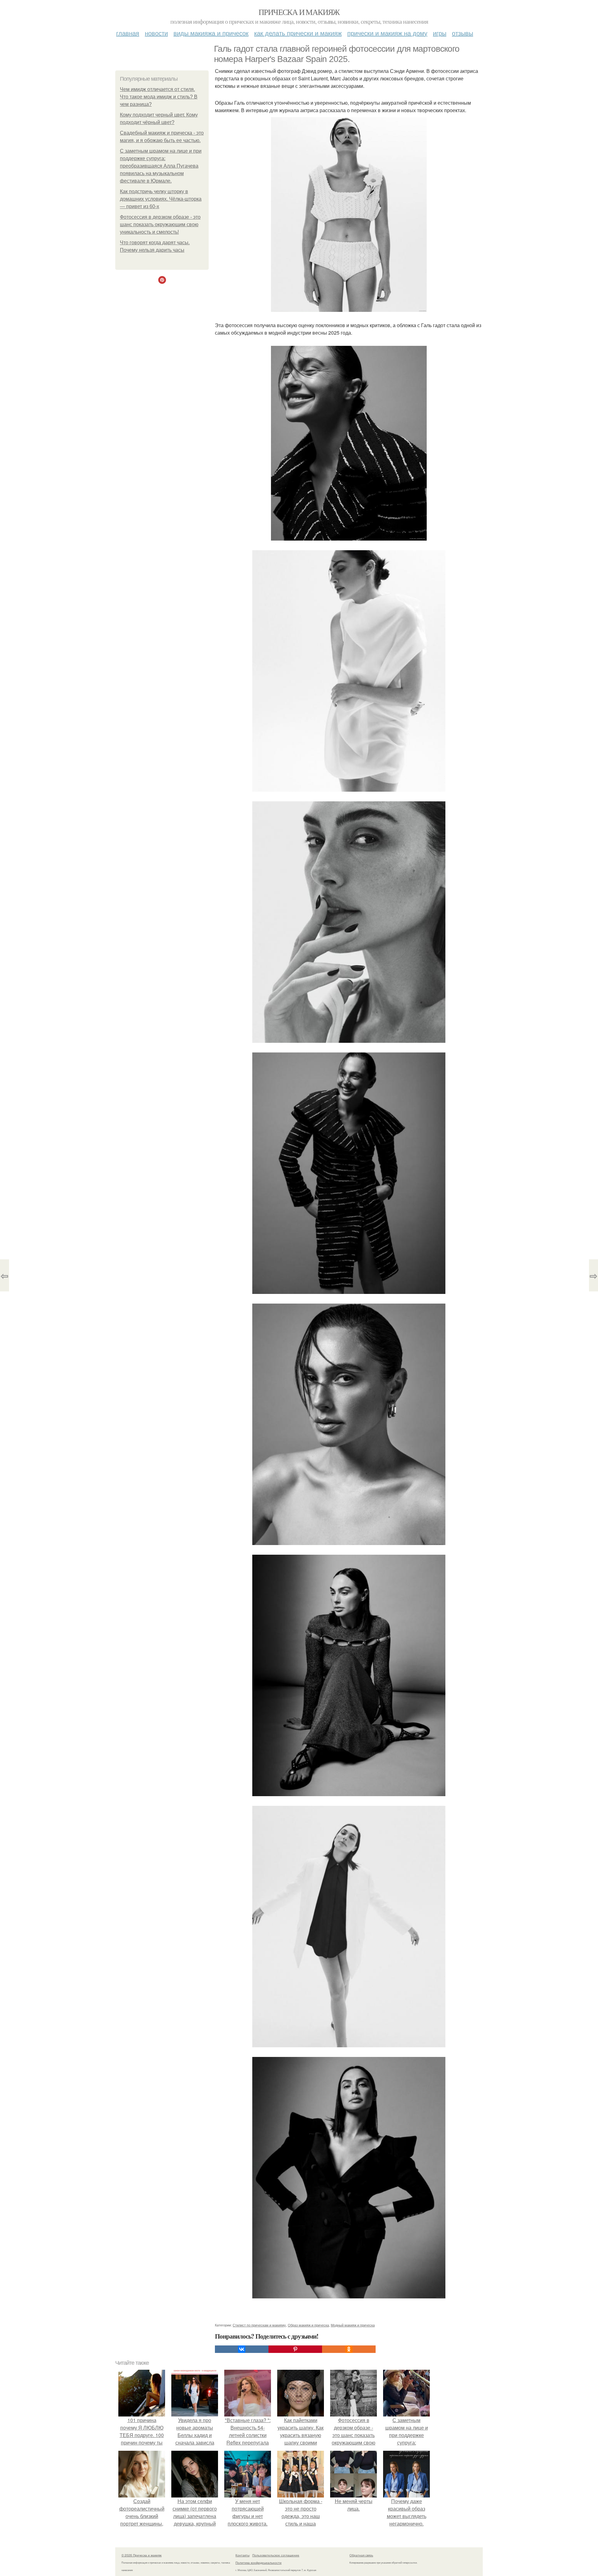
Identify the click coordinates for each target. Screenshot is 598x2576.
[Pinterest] (295, 2349)
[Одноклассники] (349, 2349)
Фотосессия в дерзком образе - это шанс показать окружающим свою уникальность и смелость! (160, 224)
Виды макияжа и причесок (211, 33)
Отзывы (463, 33)
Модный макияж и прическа (353, 2325)
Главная (128, 33)
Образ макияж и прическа (308, 2325)
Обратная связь (361, 2555)
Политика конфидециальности (259, 2563)
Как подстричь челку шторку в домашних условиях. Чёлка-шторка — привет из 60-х (161, 199)
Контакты (242, 2555)
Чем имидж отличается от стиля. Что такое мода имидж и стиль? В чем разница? (159, 97)
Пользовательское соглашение (276, 2555)
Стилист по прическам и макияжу (259, 2325)
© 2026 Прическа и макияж (142, 2555)
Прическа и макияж (299, 12)
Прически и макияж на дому (387, 33)
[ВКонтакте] (242, 2349)
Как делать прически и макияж (298, 33)
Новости (156, 33)
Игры (440, 33)
